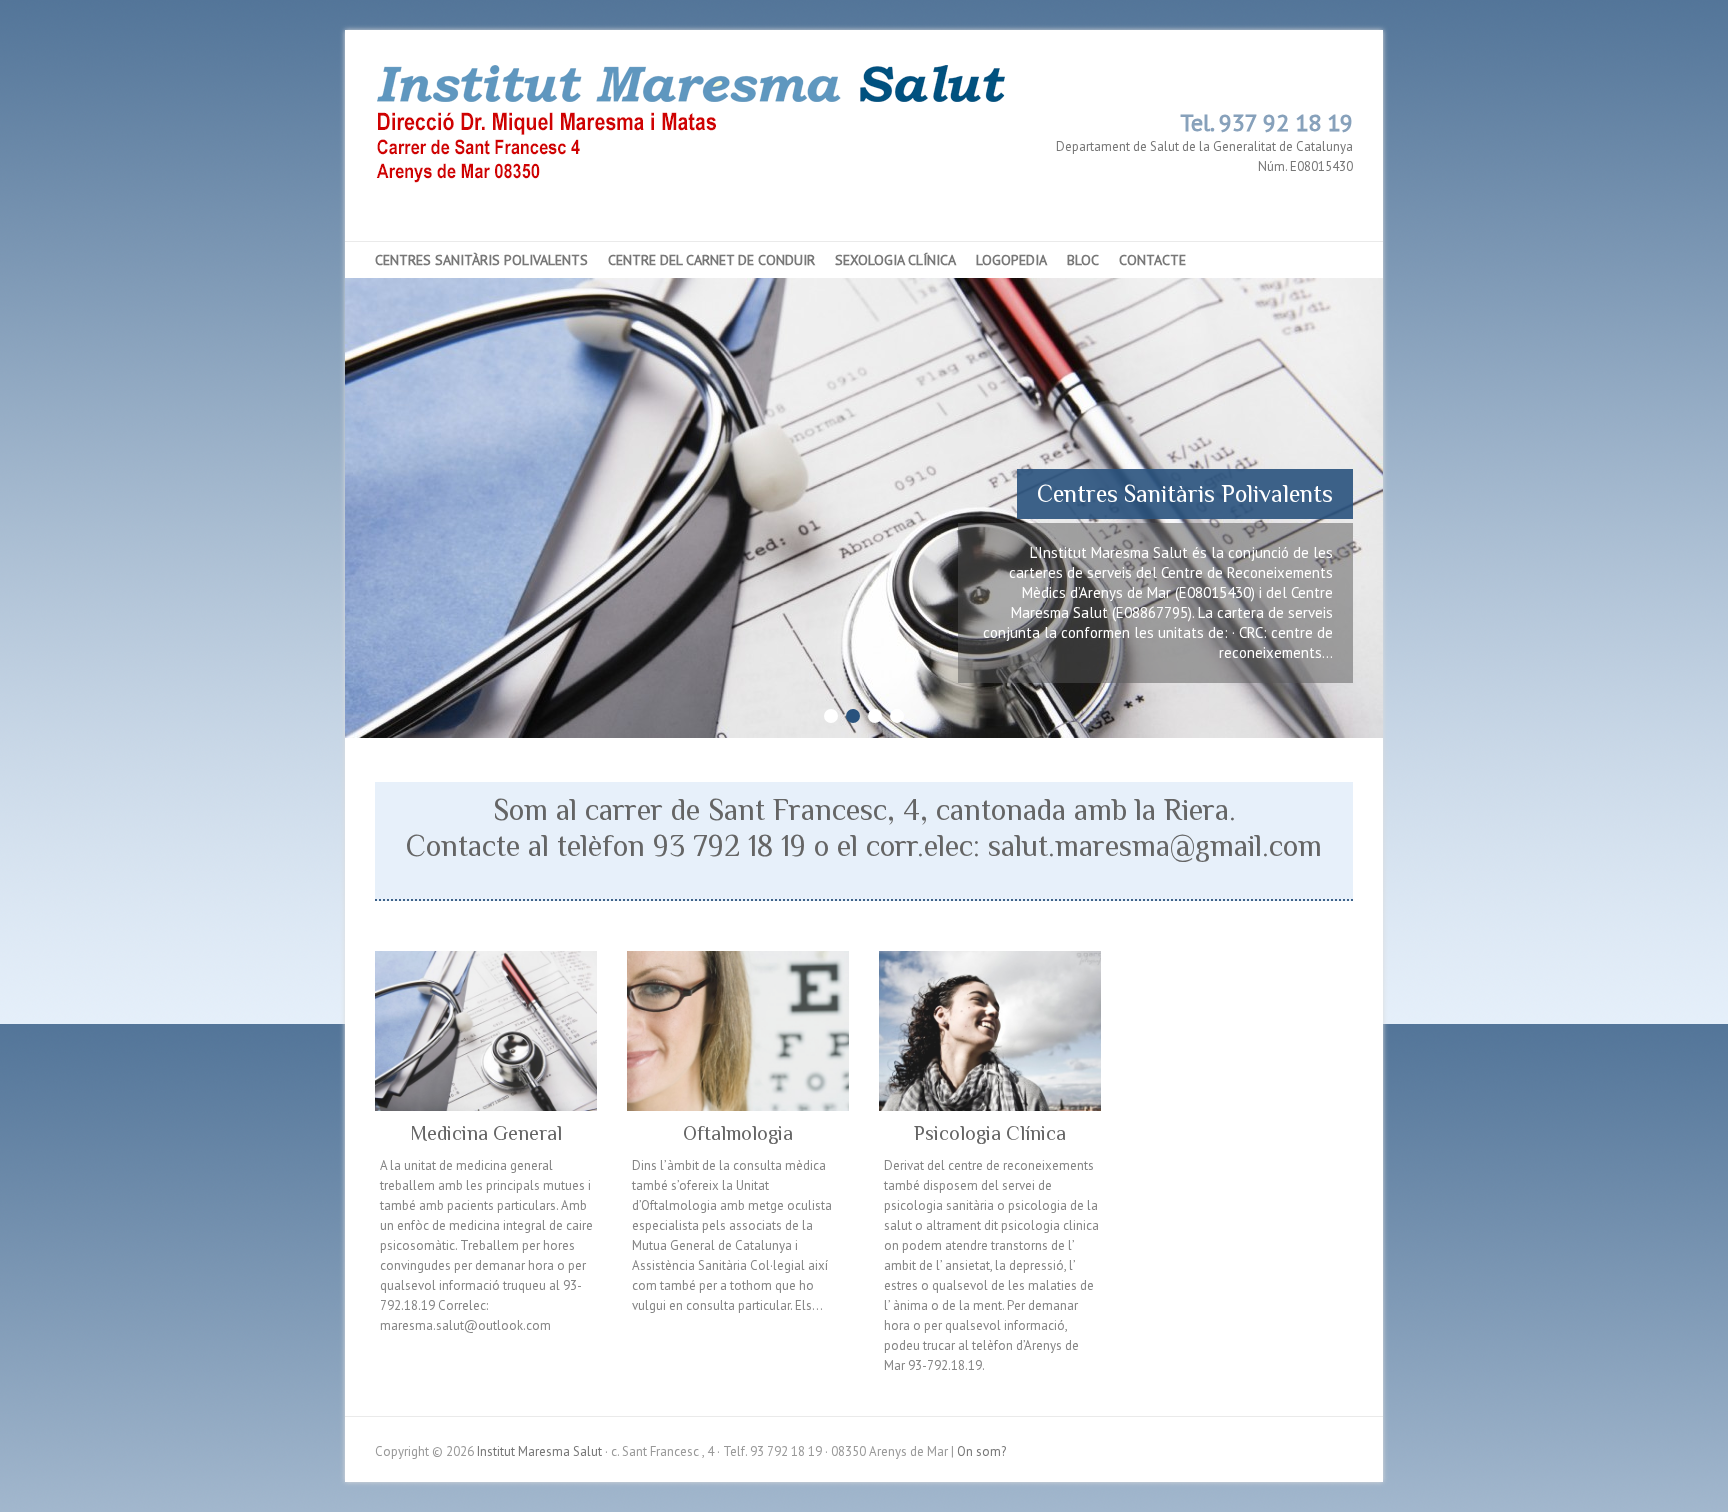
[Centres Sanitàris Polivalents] (864, 287)
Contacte (1152, 260)
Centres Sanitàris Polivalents (481, 260)
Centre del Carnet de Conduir (711, 260)
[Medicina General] (486, 1031)
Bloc (1083, 260)
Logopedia (1011, 260)
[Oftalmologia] (738, 1031)
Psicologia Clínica (990, 1133)
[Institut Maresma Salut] (708, 146)
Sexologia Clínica (895, 260)
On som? (981, 1451)
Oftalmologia (738, 1133)
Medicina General (486, 1133)
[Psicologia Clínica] (990, 1031)
